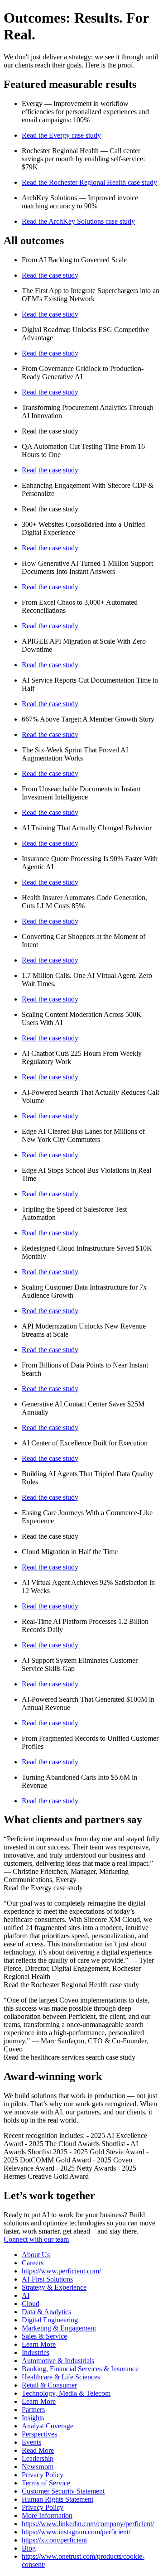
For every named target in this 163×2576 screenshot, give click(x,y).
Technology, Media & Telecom (66, 2393)
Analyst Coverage (48, 2426)
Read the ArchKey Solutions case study (78, 221)
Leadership (38, 2458)
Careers (33, 2263)
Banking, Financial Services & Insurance (80, 2369)
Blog (29, 2548)
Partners (33, 2410)
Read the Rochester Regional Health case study (89, 182)
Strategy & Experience (54, 2287)
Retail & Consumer (49, 2385)
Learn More (39, 2344)
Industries (36, 2352)
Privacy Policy (43, 2475)
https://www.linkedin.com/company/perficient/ (88, 2524)
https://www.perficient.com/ (61, 2271)
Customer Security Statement (63, 2491)
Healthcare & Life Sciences (61, 2377)
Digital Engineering (50, 2320)
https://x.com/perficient (54, 2540)
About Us (36, 2255)
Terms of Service (46, 2483)
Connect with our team (36, 2239)
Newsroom (38, 2467)
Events (31, 2442)
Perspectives (39, 2434)
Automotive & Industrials (58, 2361)
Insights (33, 2418)
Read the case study (50, 275)
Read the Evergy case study (61, 135)
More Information (47, 2516)
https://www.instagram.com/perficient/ (76, 2532)
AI (26, 2295)
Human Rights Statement (58, 2499)
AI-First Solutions (47, 2279)
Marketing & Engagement (59, 2328)
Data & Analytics (46, 2312)
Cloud (31, 2304)
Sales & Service (44, 2336)
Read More (38, 2450)
